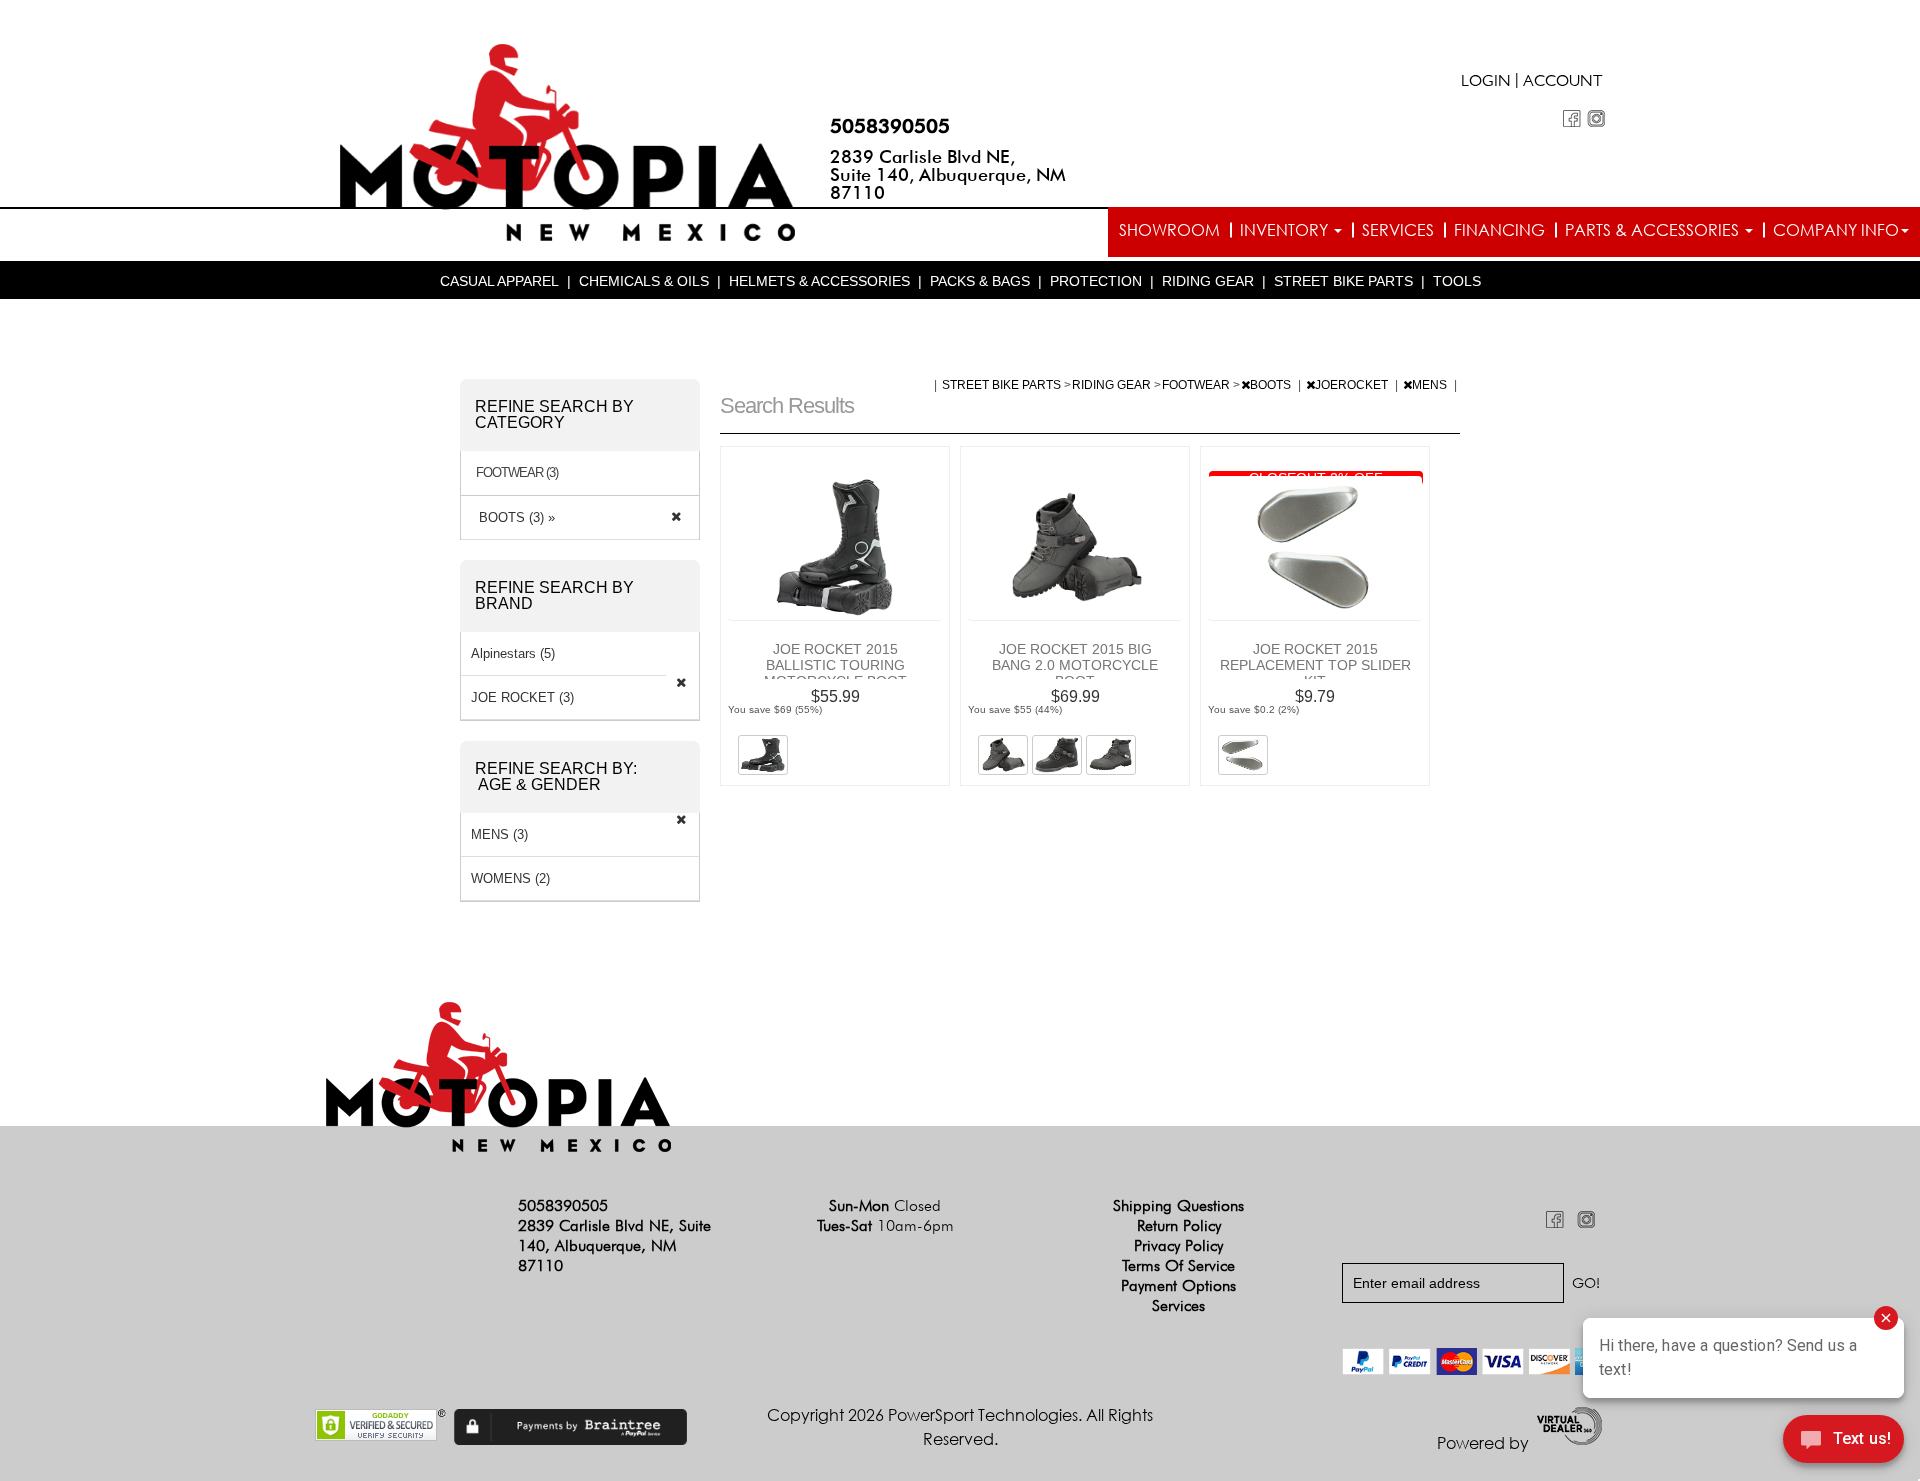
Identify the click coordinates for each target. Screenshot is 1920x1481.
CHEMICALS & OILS (644, 281)
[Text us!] (1843, 1442)
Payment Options (1178, 1285)
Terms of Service (1178, 1265)
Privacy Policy (1178, 1245)
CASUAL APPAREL (499, 281)
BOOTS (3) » (513, 517)
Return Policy (1179, 1225)
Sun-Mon (885, 1205)
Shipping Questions (1178, 1205)
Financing (1499, 230)
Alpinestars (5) (513, 653)
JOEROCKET (1353, 385)
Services (1398, 230)
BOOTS (1272, 385)
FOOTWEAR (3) (517, 473)
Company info (1836, 230)
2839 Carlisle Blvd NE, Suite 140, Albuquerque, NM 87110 (948, 174)
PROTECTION (1096, 281)
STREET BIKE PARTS (1343, 281)
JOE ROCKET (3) (522, 697)
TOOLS (1457, 281)
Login (1486, 83)
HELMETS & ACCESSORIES (819, 281)
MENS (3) (499, 834)
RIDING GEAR (1208, 281)
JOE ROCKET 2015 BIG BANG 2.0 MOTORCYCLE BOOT (1075, 665)
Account (1563, 83)
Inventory (1286, 230)
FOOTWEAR (1197, 385)
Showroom (1169, 230)
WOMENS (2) (510, 878)
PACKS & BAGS (980, 281)
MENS (1431, 385)
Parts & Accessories (1654, 230)
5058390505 (890, 126)
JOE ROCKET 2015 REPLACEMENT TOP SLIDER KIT (1315, 665)
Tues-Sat (885, 1225)
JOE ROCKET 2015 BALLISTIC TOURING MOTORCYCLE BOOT (835, 665)
